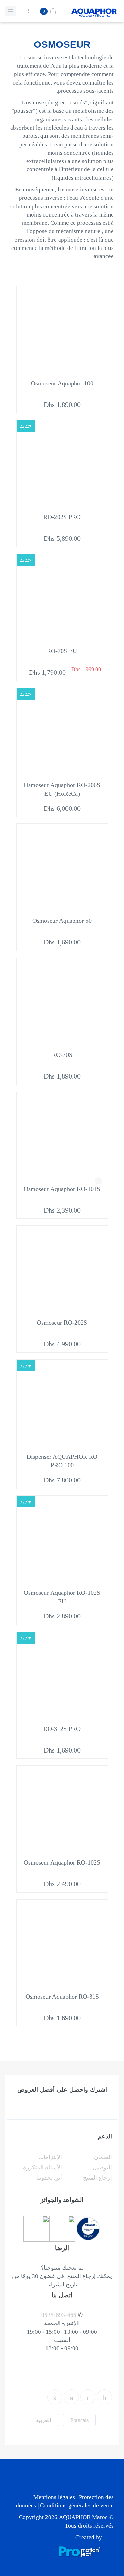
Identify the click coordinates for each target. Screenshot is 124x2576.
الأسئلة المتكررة (43, 2168)
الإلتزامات (50, 2157)
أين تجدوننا (49, 2178)
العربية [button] (43, 2420)
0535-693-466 (59, 2315)
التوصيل (102, 2168)
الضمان (103, 2157)
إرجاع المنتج (97, 2178)
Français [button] (79, 2420)
